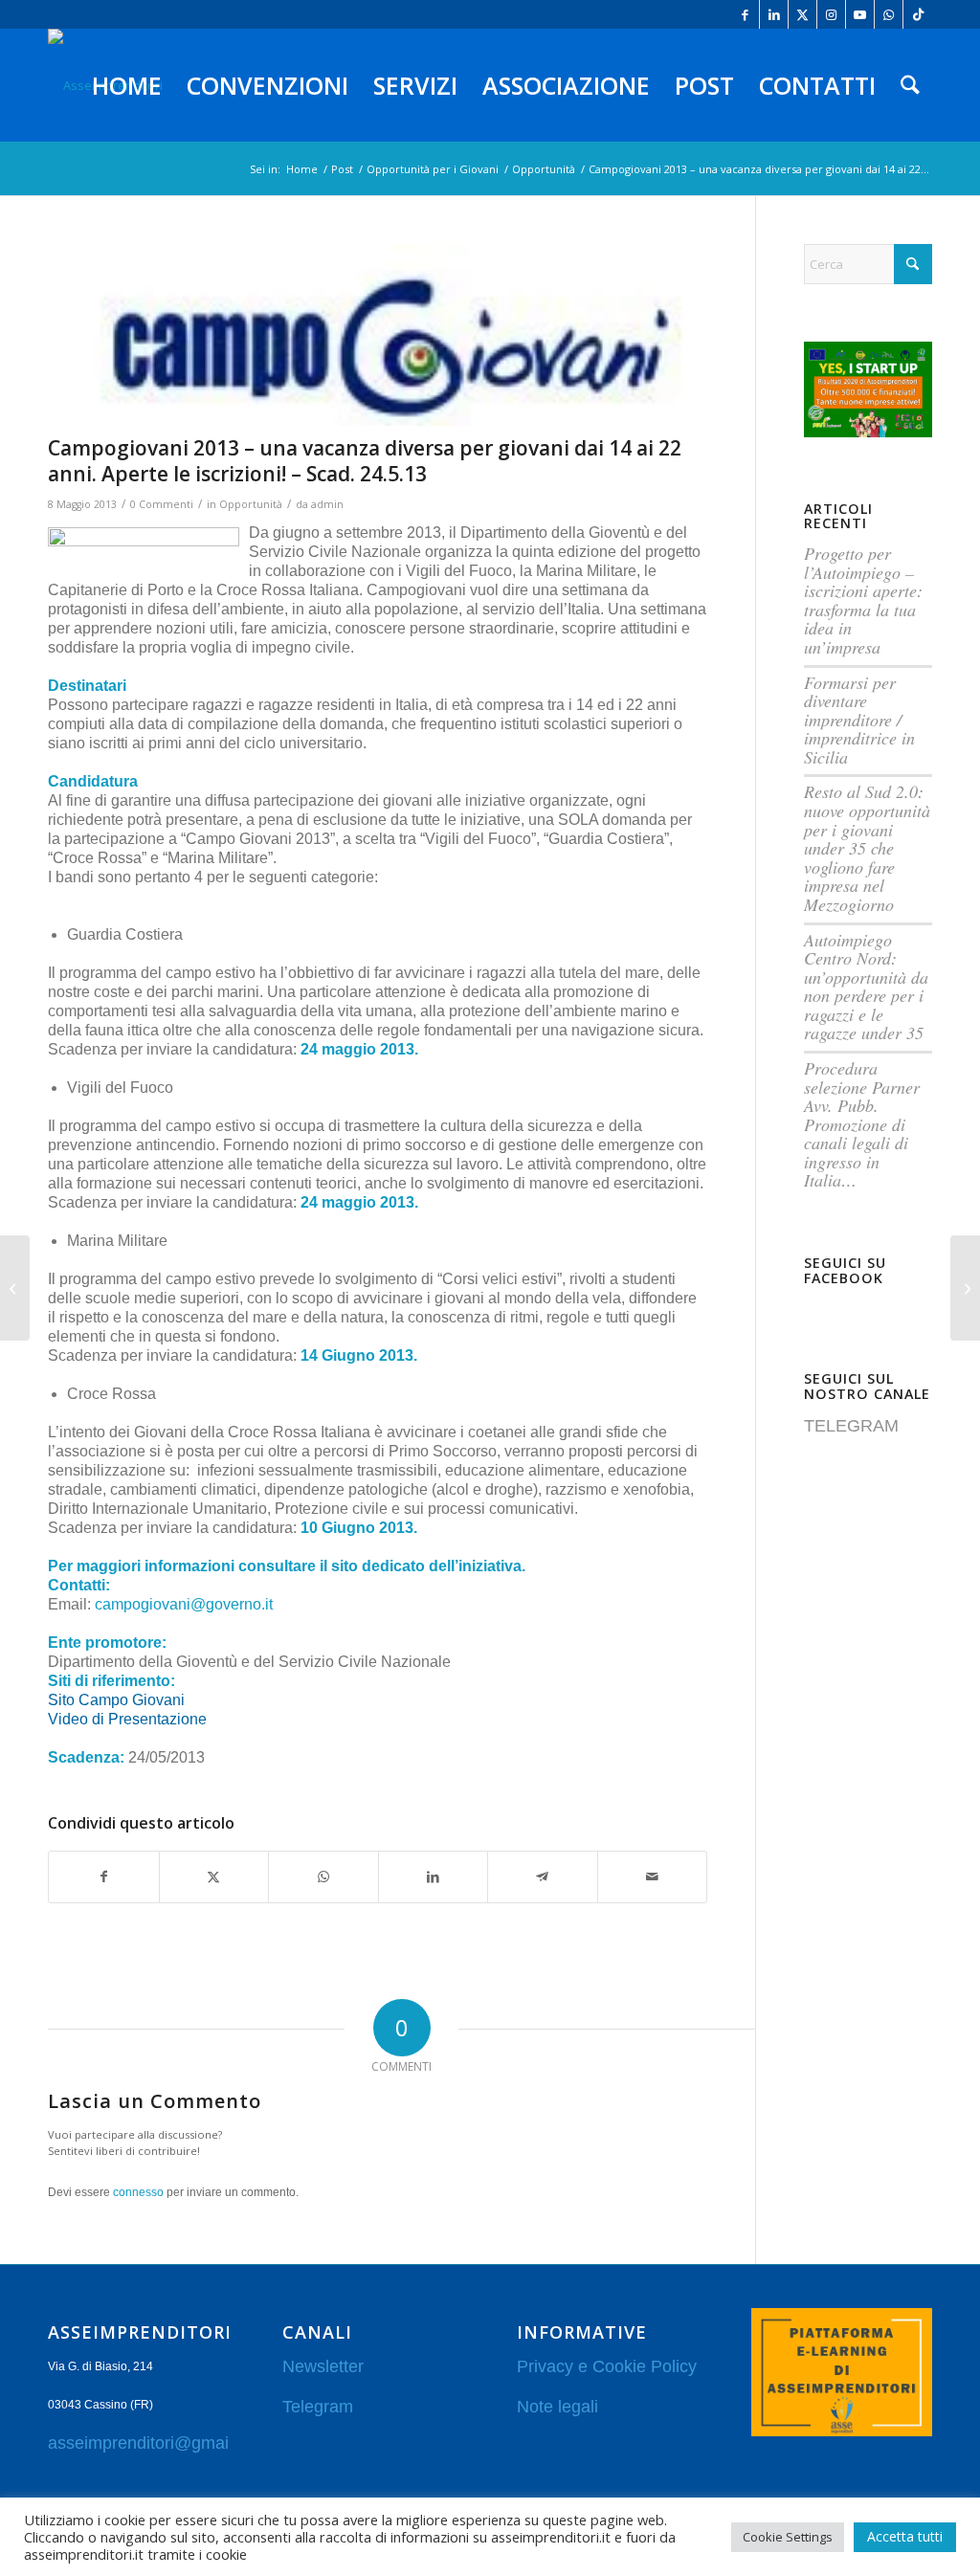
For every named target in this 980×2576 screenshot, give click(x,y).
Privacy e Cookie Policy (607, 2366)
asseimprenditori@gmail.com (159, 2443)
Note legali (557, 2407)
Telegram (318, 2407)
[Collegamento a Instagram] (831, 14)
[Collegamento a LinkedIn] (774, 14)
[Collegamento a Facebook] (745, 14)
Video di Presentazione (129, 1719)
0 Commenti (162, 504)
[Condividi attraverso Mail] (653, 1876)
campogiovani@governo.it (184, 1604)
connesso (138, 2192)
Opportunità (251, 504)
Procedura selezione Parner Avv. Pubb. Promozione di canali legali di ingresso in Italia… (862, 1124)
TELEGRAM (851, 1426)
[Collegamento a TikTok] (918, 14)
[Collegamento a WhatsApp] (889, 14)
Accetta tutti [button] (905, 2536)
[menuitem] (127, 85)
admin (327, 504)
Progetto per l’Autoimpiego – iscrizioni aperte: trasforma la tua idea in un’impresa (863, 600)
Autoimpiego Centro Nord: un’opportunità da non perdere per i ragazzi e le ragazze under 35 (866, 987)
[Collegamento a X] (802, 14)
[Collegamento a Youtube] (860, 14)
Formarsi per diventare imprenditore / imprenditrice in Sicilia (859, 720)
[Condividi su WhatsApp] (323, 1876)
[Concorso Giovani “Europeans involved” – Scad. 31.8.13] (965, 1288)
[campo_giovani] (378, 335)
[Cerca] (910, 85)
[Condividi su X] (214, 1876)
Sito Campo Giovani (118, 1700)
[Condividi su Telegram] (543, 1876)
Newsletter (323, 2366)
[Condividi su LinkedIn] (434, 1876)
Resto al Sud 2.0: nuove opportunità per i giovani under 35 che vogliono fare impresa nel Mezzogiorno (867, 847)
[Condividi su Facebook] (104, 1876)
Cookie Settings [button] (788, 2537)
